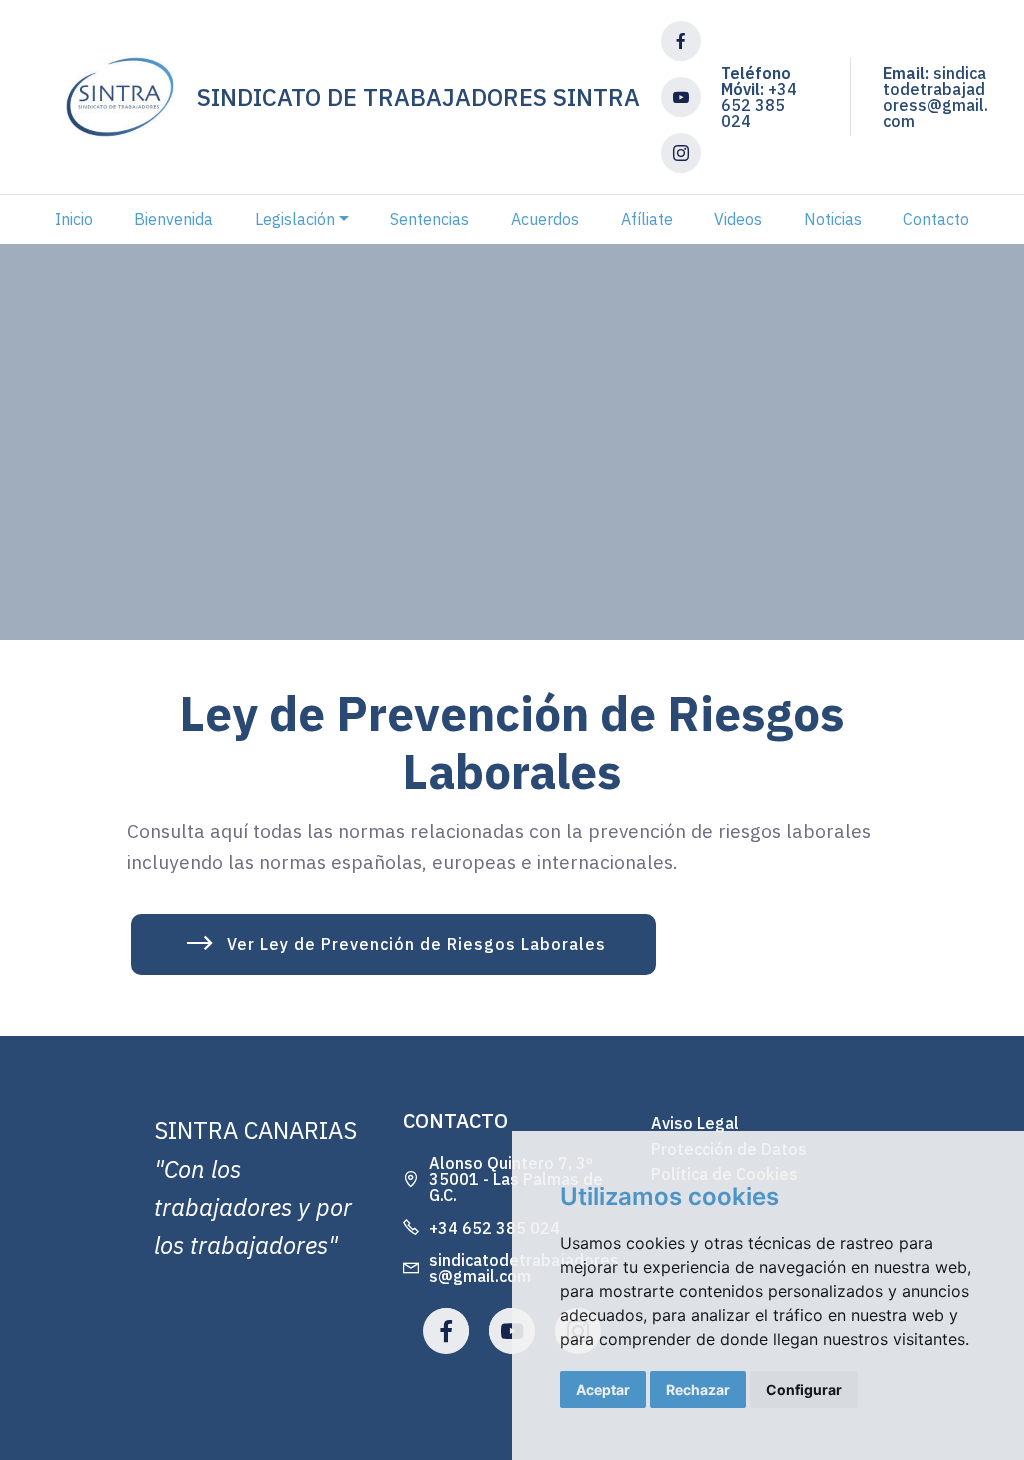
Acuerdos (545, 219)
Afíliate (647, 219)
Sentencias (429, 219)
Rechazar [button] (698, 1389)
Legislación (295, 219)
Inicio (74, 219)
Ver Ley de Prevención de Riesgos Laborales (416, 944)
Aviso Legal (695, 1123)
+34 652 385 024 (759, 105)
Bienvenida (173, 219)
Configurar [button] (804, 1389)
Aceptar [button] (603, 1389)
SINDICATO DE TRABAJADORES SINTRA (418, 97)
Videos (738, 219)
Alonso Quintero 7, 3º (511, 1163)
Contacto (936, 219)
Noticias (833, 219)
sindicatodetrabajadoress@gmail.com (935, 97)
